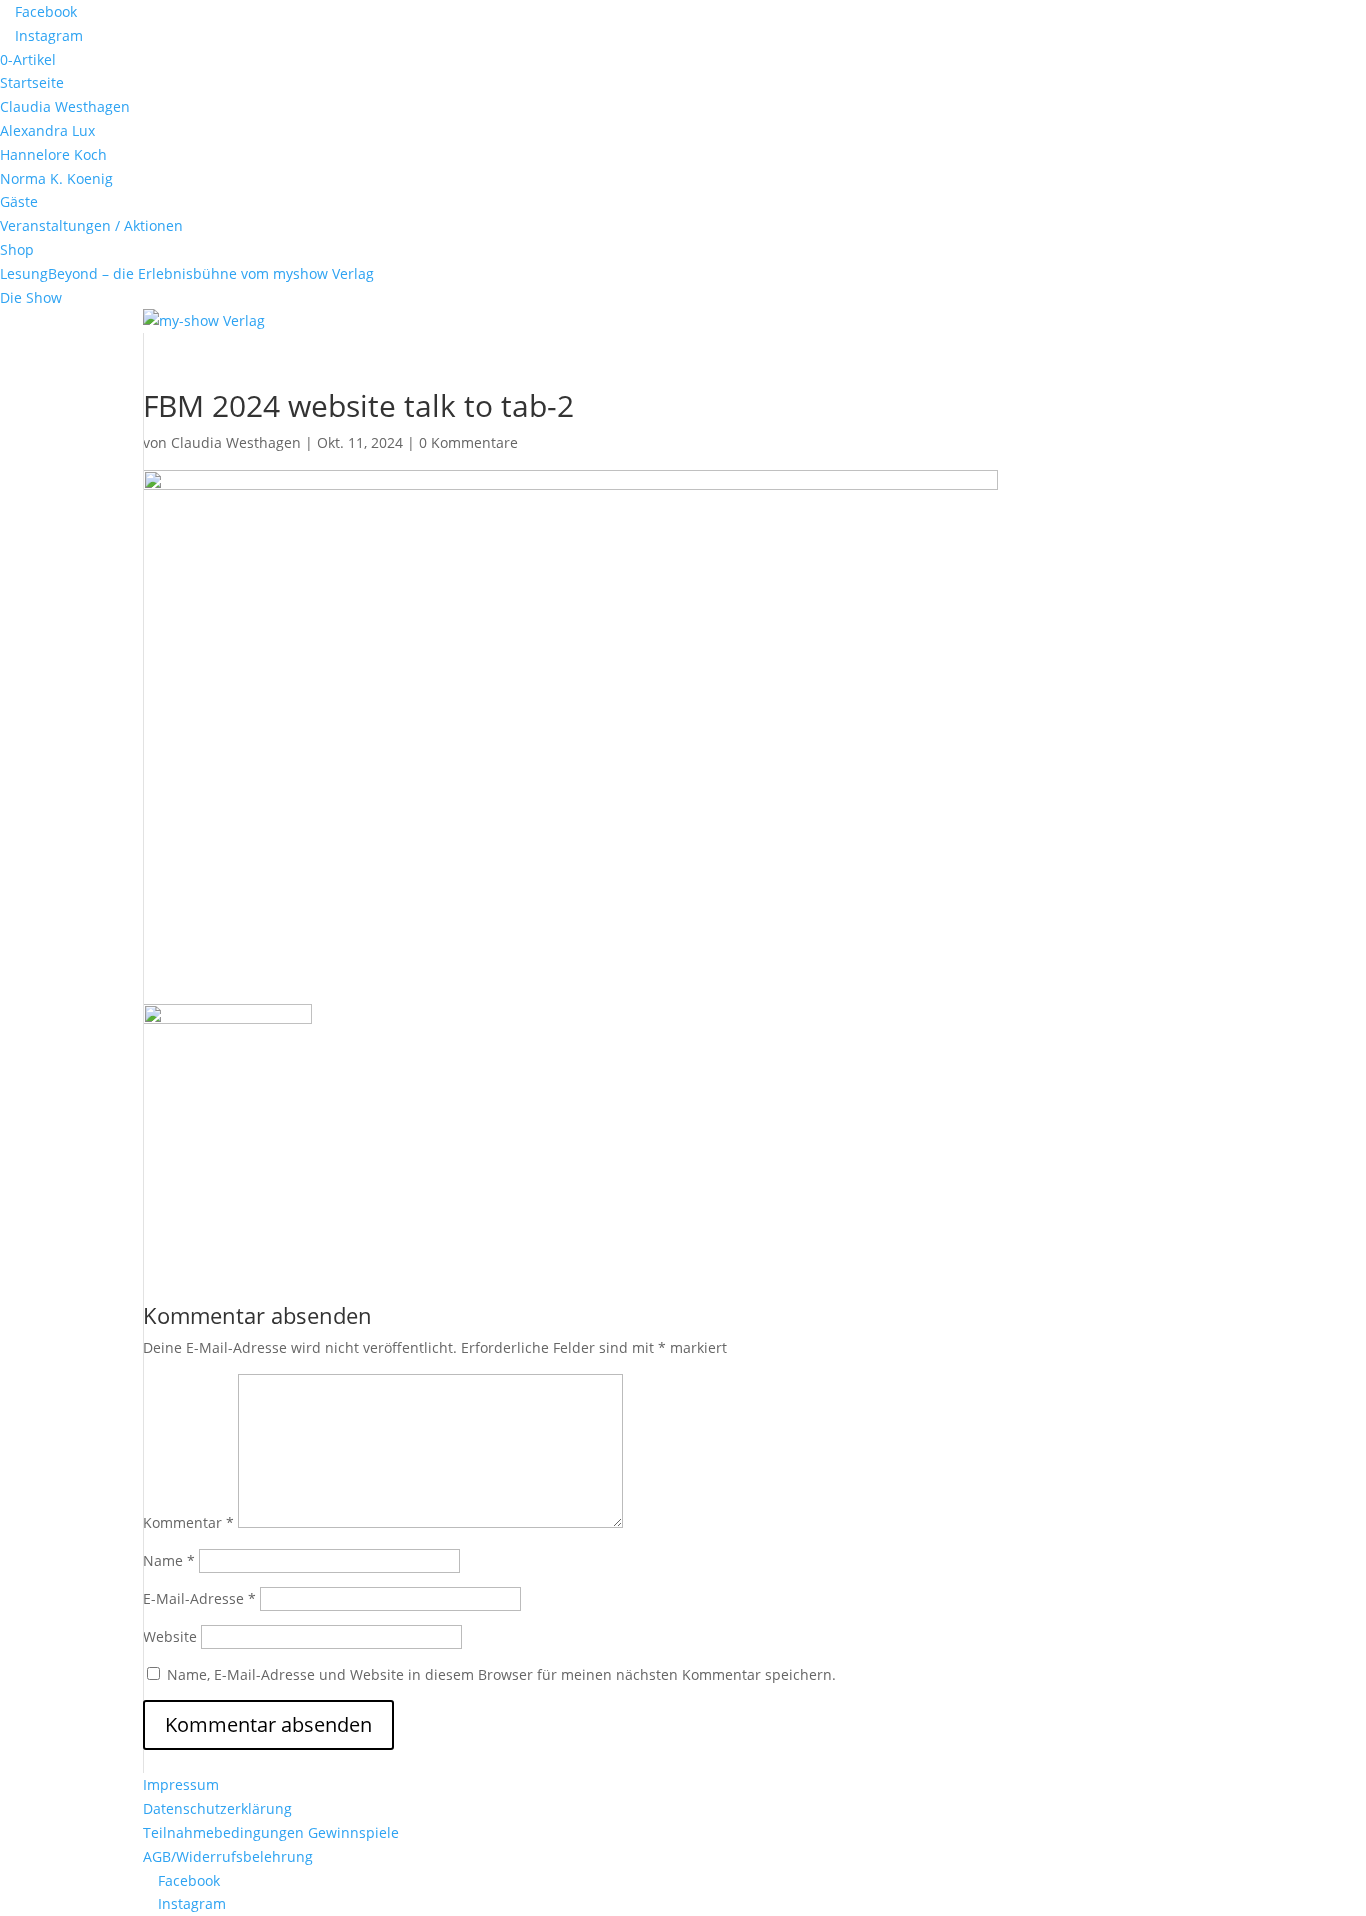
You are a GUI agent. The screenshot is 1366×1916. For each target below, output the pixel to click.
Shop (17, 249)
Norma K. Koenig (56, 178)
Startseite (32, 82)
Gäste (19, 201)
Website (170, 1636)
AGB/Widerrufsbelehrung (228, 1856)
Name (169, 1560)
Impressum (181, 1784)
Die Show (31, 297)
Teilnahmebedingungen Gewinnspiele (271, 1832)
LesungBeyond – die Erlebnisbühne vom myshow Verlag (187, 273)
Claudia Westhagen (65, 106)
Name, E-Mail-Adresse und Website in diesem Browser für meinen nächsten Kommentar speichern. (501, 1674)
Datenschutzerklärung (217, 1808)
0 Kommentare (468, 442)
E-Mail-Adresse (199, 1598)
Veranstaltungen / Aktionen (91, 225)
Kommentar (188, 1522)
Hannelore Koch (53, 154)
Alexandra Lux (47, 130)
